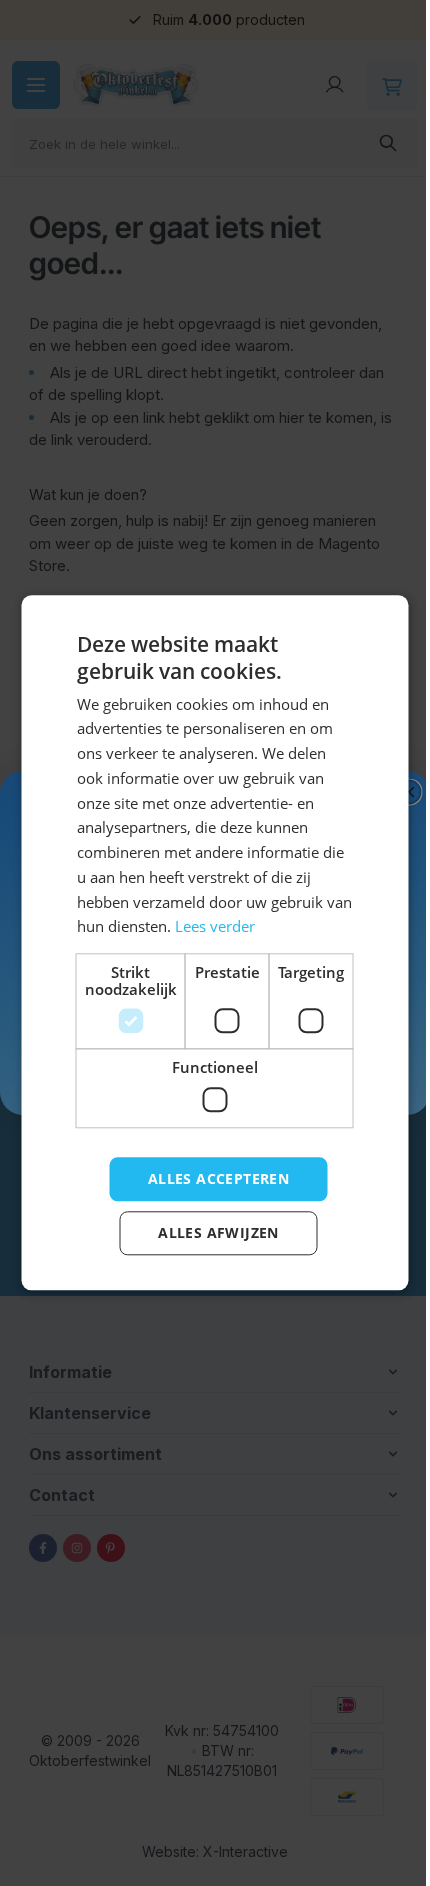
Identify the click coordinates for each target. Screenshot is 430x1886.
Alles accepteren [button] (210, 1178)
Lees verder (243, 927)
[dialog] (207, 943)
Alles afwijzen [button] (211, 1233)
